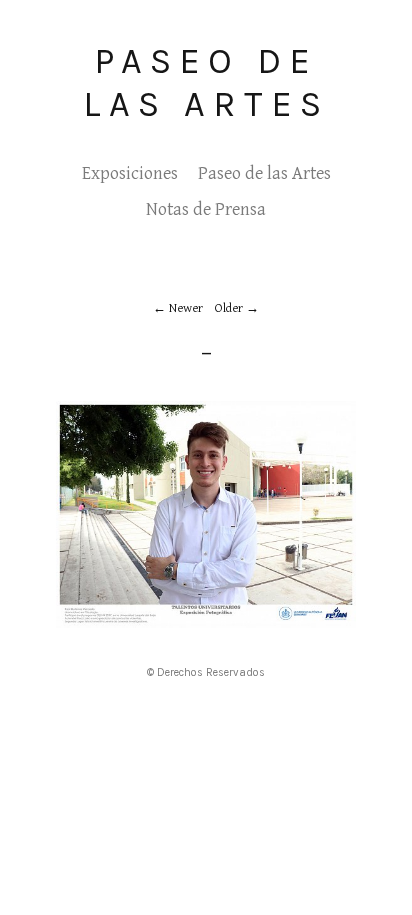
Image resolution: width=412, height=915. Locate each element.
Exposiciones (130, 173)
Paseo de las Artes (206, 82)
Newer (186, 308)
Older (229, 308)
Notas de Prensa (206, 209)
